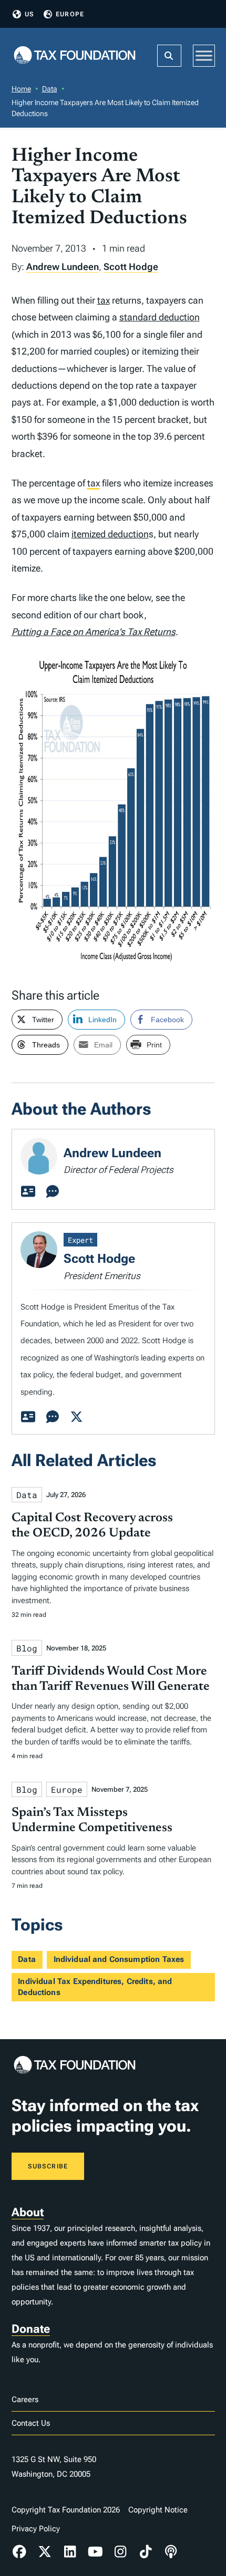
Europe (70, 14)
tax (104, 300)
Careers (25, 2400)
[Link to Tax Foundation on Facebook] (20, 2552)
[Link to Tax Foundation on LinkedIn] (70, 2552)
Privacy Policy (36, 2529)
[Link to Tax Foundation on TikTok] (146, 2552)
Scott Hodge (131, 267)
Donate (31, 2329)
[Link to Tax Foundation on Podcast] (171, 2552)
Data (50, 89)
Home (21, 89)
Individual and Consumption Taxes (119, 1959)
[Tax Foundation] (75, 56)
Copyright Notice (158, 2510)
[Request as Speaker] (53, 1192)
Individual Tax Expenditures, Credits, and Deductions (95, 1987)
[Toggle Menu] (204, 55)
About (28, 2212)
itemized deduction (110, 534)
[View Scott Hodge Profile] (28, 1417)
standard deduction (160, 317)
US (29, 14)
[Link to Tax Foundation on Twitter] (45, 2552)
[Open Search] (169, 56)
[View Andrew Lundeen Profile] (28, 1192)
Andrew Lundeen (63, 267)
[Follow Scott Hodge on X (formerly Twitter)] (77, 1417)
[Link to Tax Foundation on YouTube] (95, 2552)
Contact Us (31, 2423)
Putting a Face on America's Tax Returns (94, 632)
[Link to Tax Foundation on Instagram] (120, 2552)
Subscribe (48, 2166)
